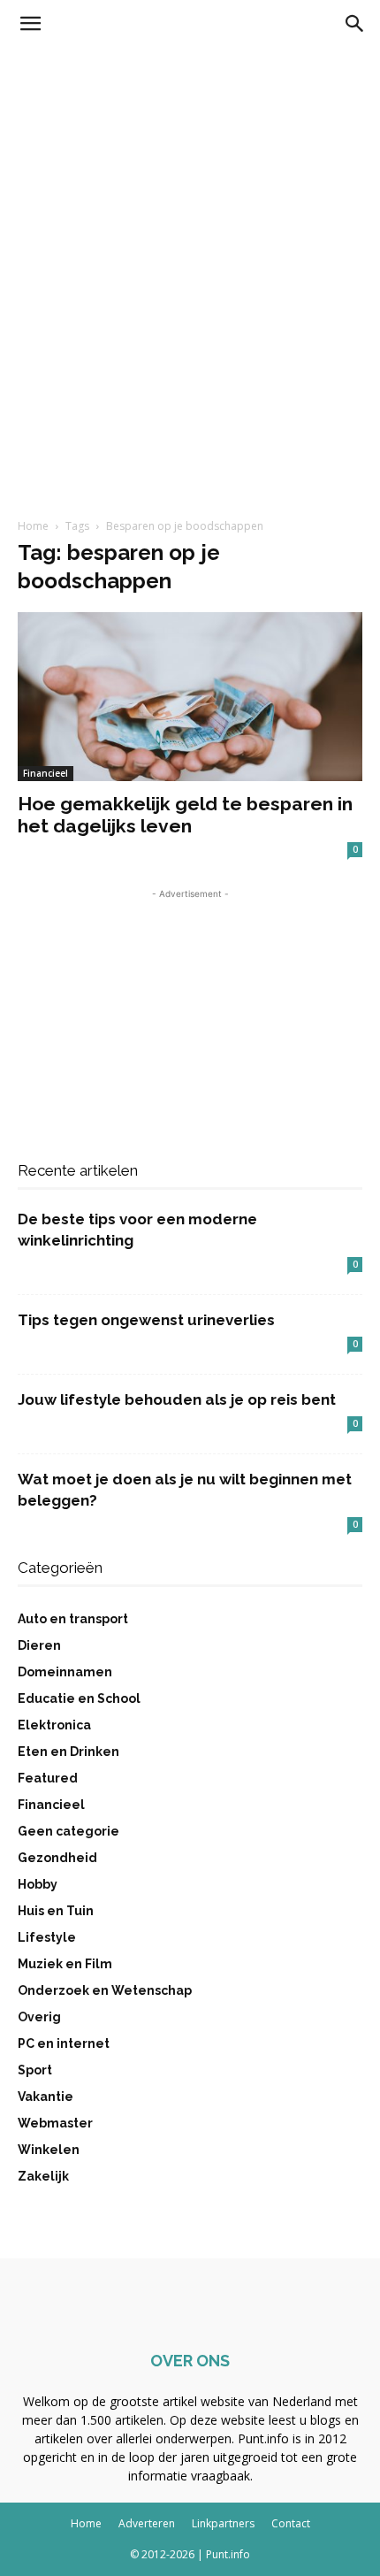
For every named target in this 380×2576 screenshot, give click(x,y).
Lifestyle (47, 1937)
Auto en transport (73, 1619)
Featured (48, 1778)
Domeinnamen (65, 1672)
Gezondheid (57, 1858)
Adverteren (147, 2523)
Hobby (38, 1884)
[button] (30, 24)
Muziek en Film (65, 1964)
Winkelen (49, 2150)
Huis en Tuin (56, 1911)
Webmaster (55, 2123)
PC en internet (64, 2043)
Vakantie (46, 2097)
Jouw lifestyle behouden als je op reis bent (177, 1399)
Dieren (39, 1645)
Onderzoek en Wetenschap (105, 1990)
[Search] (355, 24)
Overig (39, 2017)
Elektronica (54, 1725)
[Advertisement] (190, 247)
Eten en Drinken (68, 1752)
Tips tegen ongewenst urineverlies (146, 1320)
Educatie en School (79, 1698)
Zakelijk (43, 2176)
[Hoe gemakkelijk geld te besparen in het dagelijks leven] (190, 697)
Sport (35, 2070)
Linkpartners (223, 2523)
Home (33, 526)
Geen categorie (68, 1831)
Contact (291, 2523)
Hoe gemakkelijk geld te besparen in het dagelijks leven (185, 815)
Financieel (46, 773)
